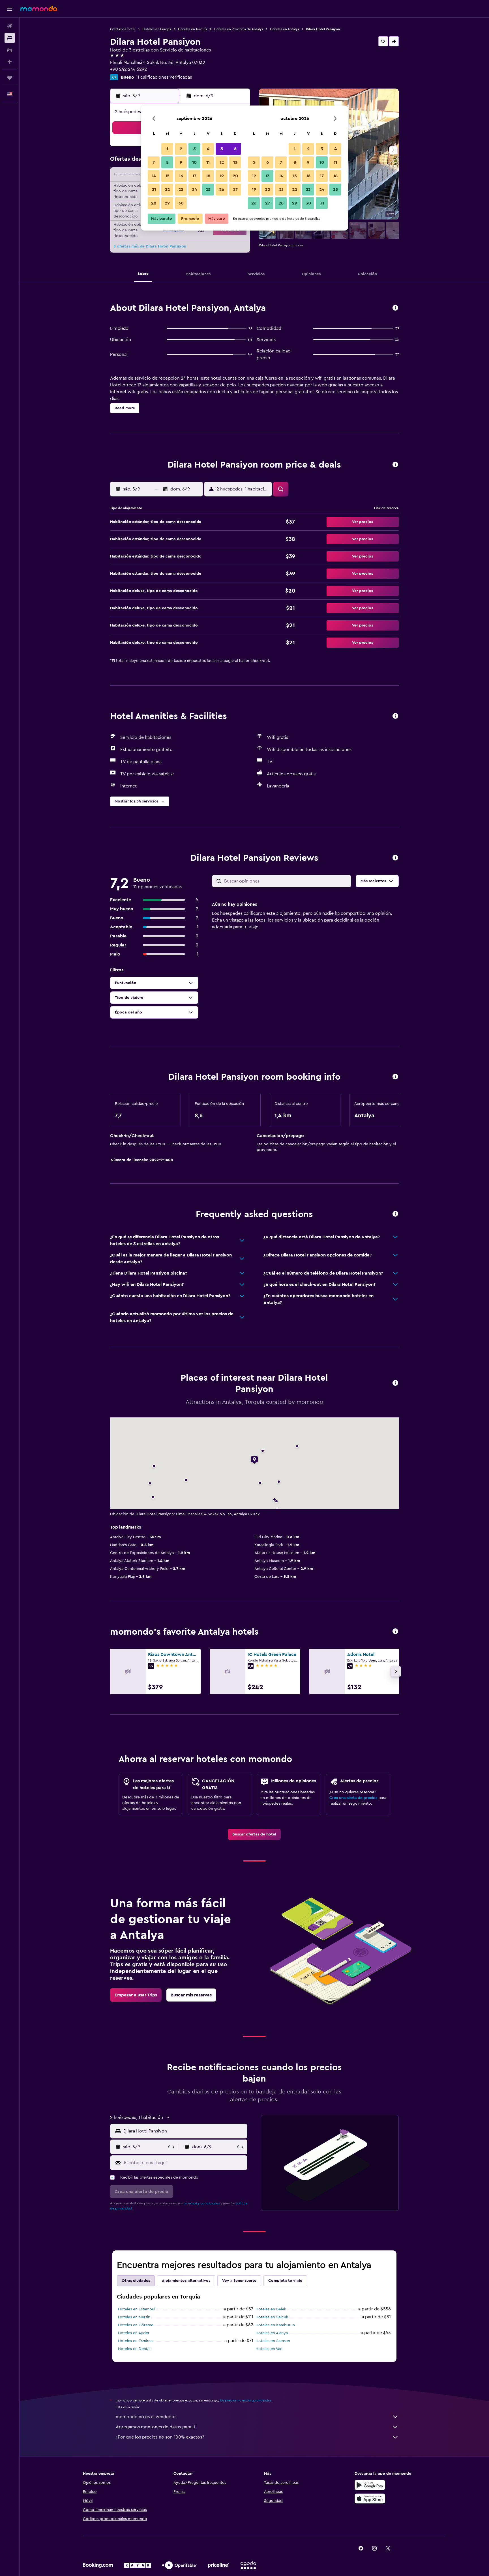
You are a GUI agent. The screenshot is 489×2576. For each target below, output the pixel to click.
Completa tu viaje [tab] (285, 2281)
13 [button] (235, 162)
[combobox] (184, 2131)
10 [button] (194, 162)
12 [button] (222, 162)
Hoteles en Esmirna (135, 2341)
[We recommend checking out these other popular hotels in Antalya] (395, 1632)
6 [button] (235, 149)
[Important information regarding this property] (395, 1077)
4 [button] (208, 149)
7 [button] (154, 162)
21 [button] (154, 190)
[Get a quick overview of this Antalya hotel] (395, 308)
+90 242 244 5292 (128, 69)
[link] (254, 1834)
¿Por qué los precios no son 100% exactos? (160, 2437)
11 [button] (208, 162)
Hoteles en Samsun (273, 2341)
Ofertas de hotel (123, 29)
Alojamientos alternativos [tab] (186, 2281)
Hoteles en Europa (157, 29)
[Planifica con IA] (10, 62)
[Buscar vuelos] (10, 26)
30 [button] (181, 203)
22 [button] (167, 190)
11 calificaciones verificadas (164, 77)
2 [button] (181, 149)
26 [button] (222, 190)
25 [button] (208, 190)
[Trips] (10, 78)
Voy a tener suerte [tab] (239, 2281)
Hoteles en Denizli (134, 2349)
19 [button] (222, 176)
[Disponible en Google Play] (370, 2485)
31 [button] (322, 203)
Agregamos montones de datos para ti (156, 2427)
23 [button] (181, 190)
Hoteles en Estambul (137, 2309)
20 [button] (235, 176)
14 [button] (154, 176)
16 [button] (181, 176)
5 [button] (222, 149)
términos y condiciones (201, 2203)
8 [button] (167, 162)
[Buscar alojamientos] (10, 38)
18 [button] (208, 176)
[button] (10, 9)
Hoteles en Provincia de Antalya (239, 29)
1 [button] (167, 149)
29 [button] (167, 203)
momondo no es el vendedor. (146, 2417)
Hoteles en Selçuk (272, 2317)
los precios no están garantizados (246, 2400)
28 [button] (154, 203)
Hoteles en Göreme (136, 2325)
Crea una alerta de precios (353, 1798)
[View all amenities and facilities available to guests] (395, 716)
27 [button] (235, 190)
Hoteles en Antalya (285, 29)
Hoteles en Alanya (272, 2333)
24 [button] (194, 190)
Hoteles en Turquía (193, 29)
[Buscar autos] (10, 50)
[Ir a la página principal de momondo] (39, 8)
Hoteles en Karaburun (275, 2325)
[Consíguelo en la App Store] (370, 2498)
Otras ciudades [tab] (136, 2281)
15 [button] (167, 176)
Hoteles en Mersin (134, 2317)
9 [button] (181, 162)
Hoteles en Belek (271, 2309)
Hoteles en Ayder (134, 2333)
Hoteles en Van (269, 2349)
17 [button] (194, 176)
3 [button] (195, 149)
